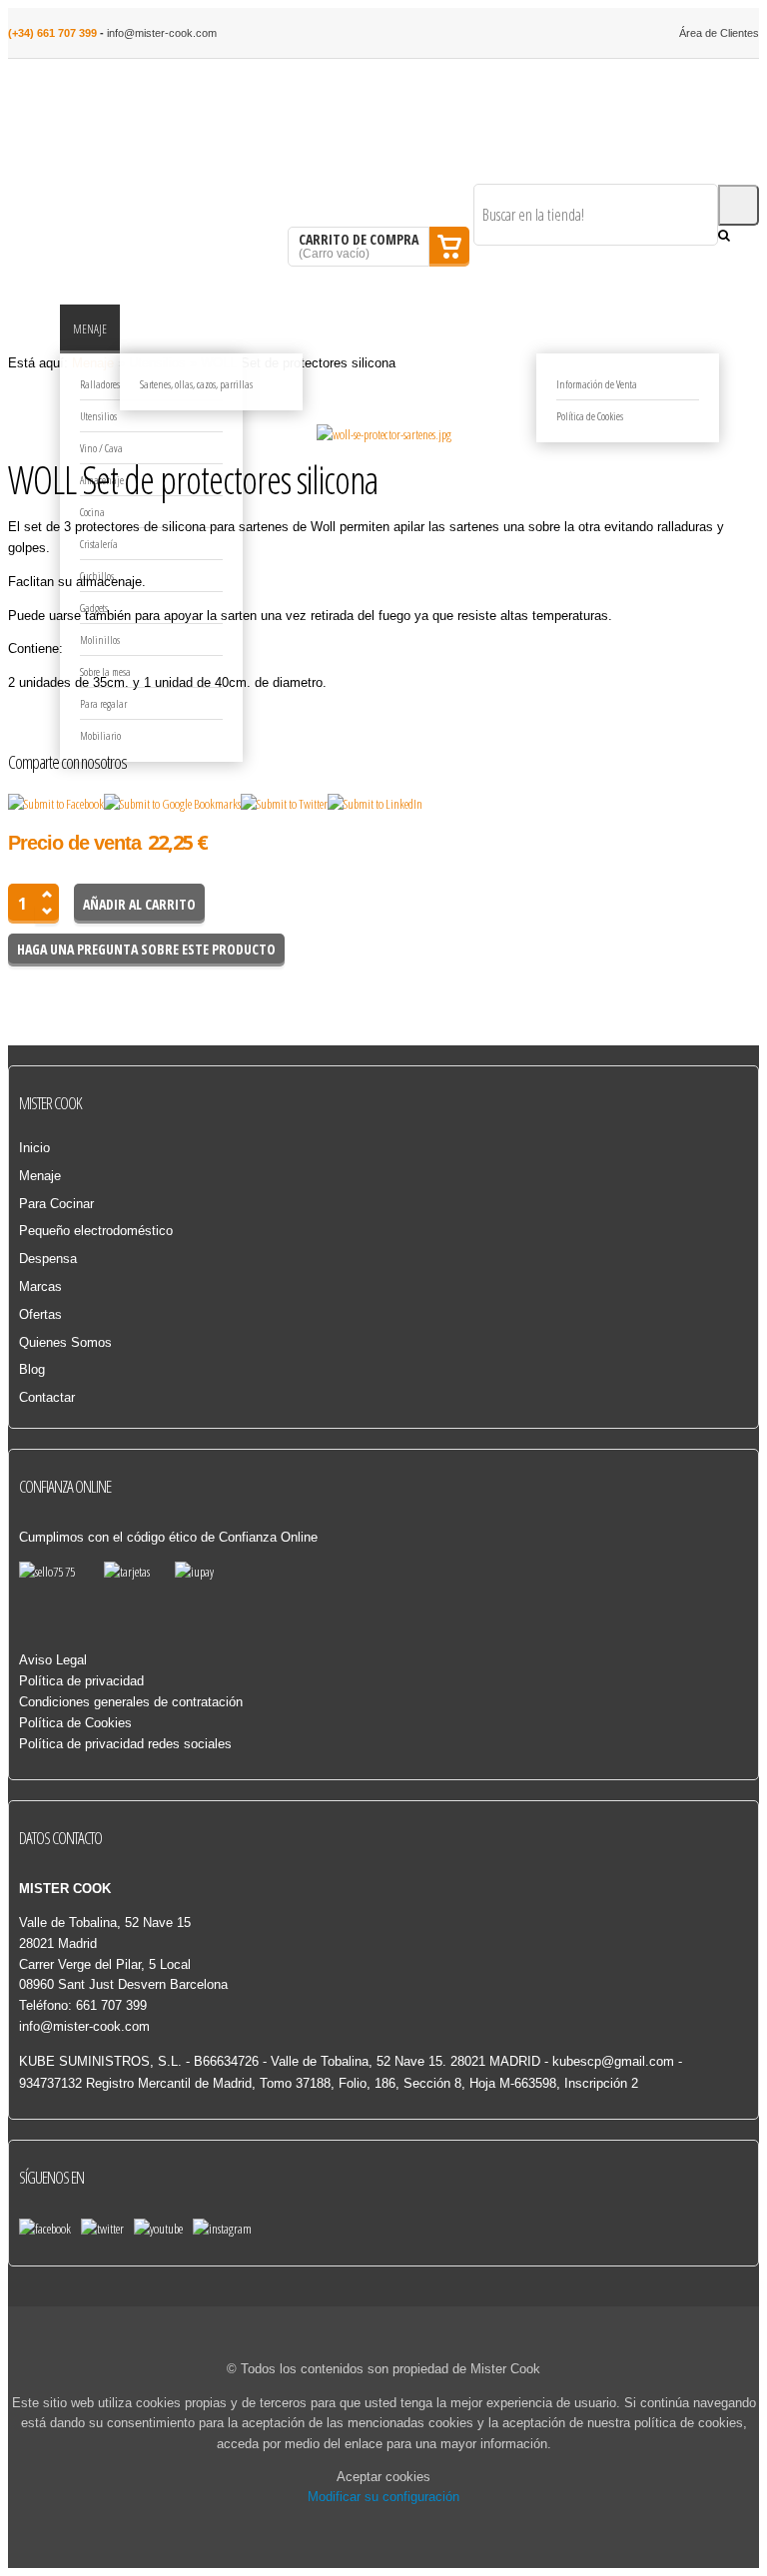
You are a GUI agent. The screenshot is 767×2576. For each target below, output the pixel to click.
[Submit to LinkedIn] (375, 804)
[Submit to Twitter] (284, 804)
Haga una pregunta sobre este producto (146, 949)
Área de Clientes (719, 33)
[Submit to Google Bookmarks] (172, 804)
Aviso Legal (53, 1660)
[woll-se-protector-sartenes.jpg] (384, 435)
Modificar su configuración (383, 2497)
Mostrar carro (449, 247)
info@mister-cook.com (162, 33)
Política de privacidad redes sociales (125, 1744)
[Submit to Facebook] (56, 804)
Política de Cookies (75, 1723)
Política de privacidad (81, 1681)
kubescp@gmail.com (613, 2061)
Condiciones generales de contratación (131, 1702)
